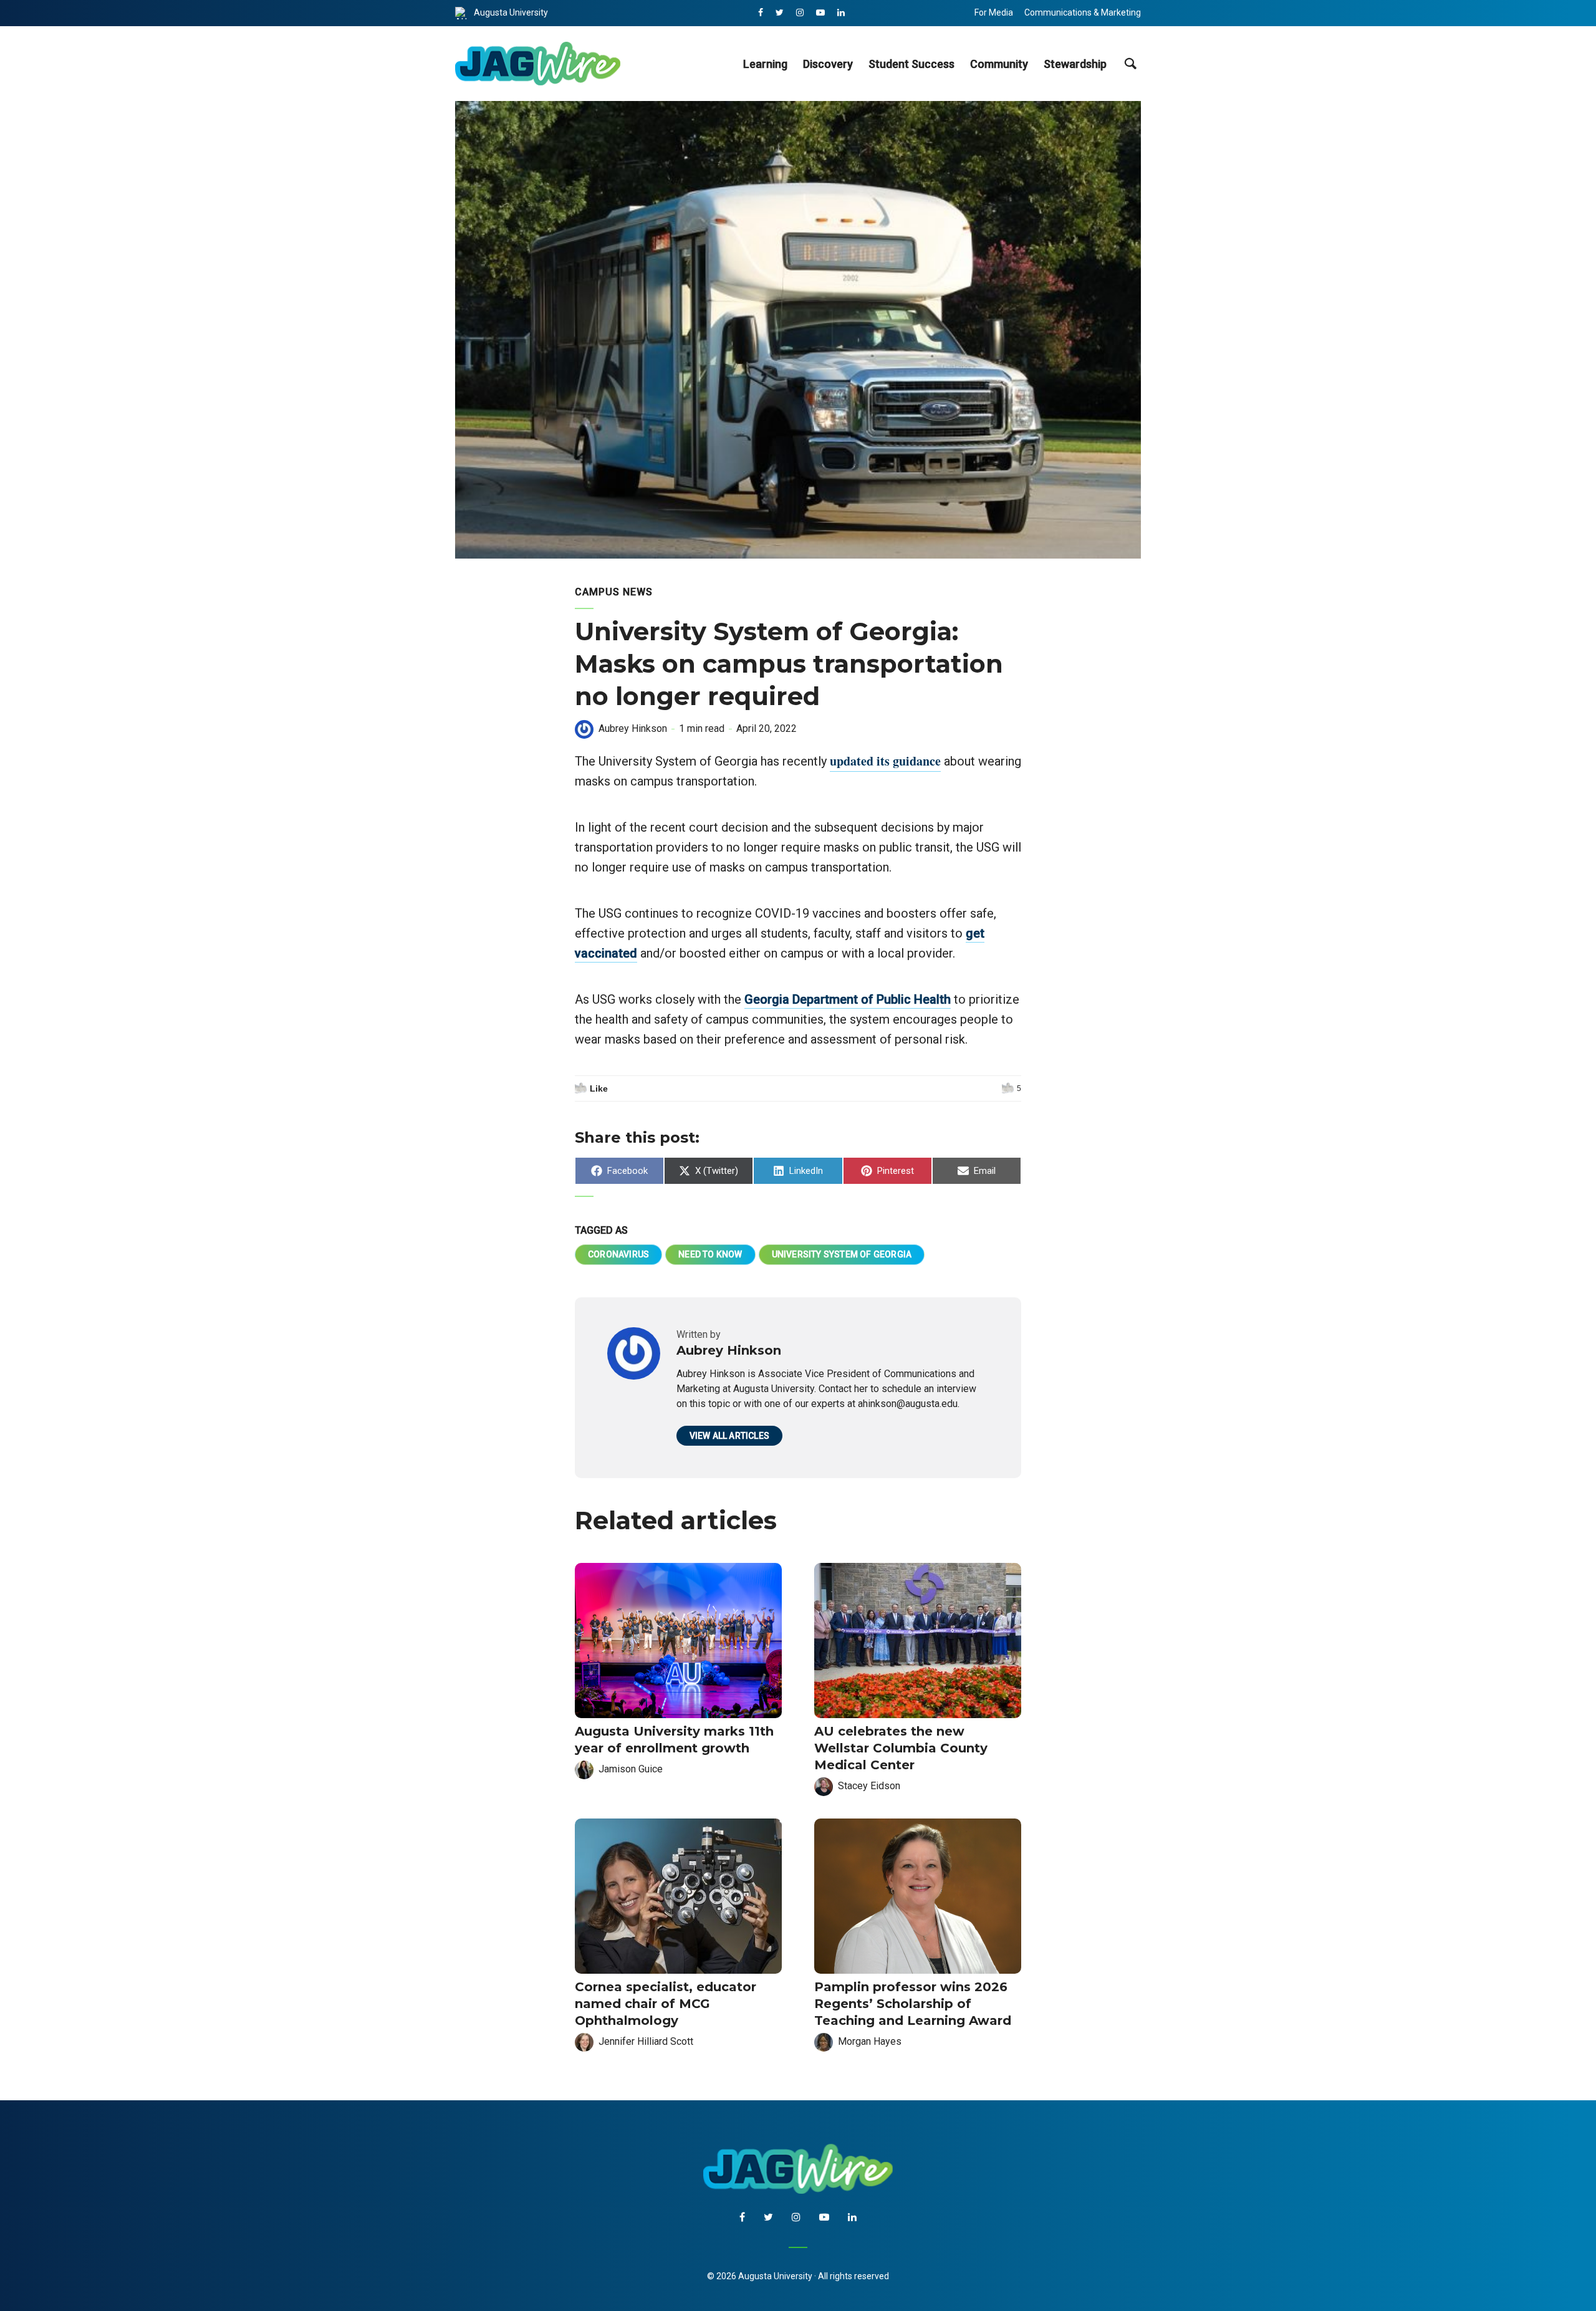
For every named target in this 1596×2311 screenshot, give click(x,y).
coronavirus (618, 1254)
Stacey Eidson (869, 1786)
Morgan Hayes (870, 2041)
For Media (994, 12)
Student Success (911, 64)
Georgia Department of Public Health (848, 999)
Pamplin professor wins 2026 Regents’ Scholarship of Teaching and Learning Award (913, 2004)
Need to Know (710, 1254)
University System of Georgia (842, 1254)
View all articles (729, 1436)
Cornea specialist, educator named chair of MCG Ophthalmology (666, 2004)
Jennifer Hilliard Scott (646, 2041)
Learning (765, 64)
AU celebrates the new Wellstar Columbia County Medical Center (901, 1748)
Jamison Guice (631, 1769)
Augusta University (511, 12)
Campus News (614, 592)
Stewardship (1075, 64)
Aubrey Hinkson (633, 728)
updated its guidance (885, 761)
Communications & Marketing (1083, 12)
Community (999, 64)
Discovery (828, 64)
